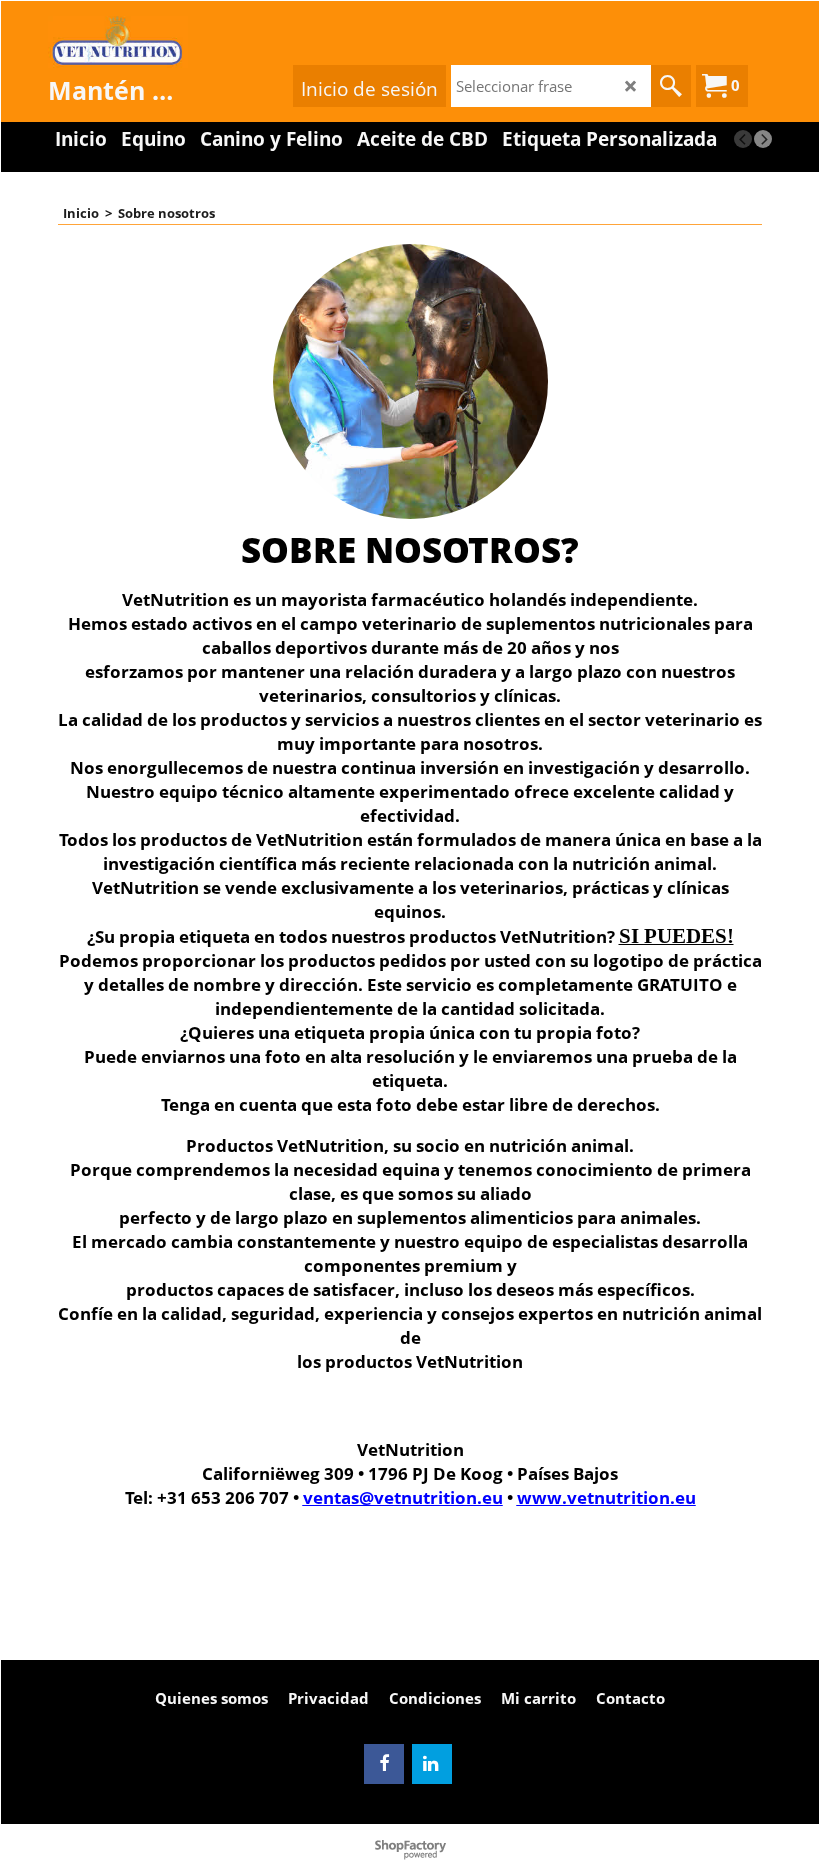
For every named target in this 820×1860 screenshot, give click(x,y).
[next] (763, 139)
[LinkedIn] (432, 1764)
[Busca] (671, 86)
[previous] (743, 139)
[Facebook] (384, 1764)
